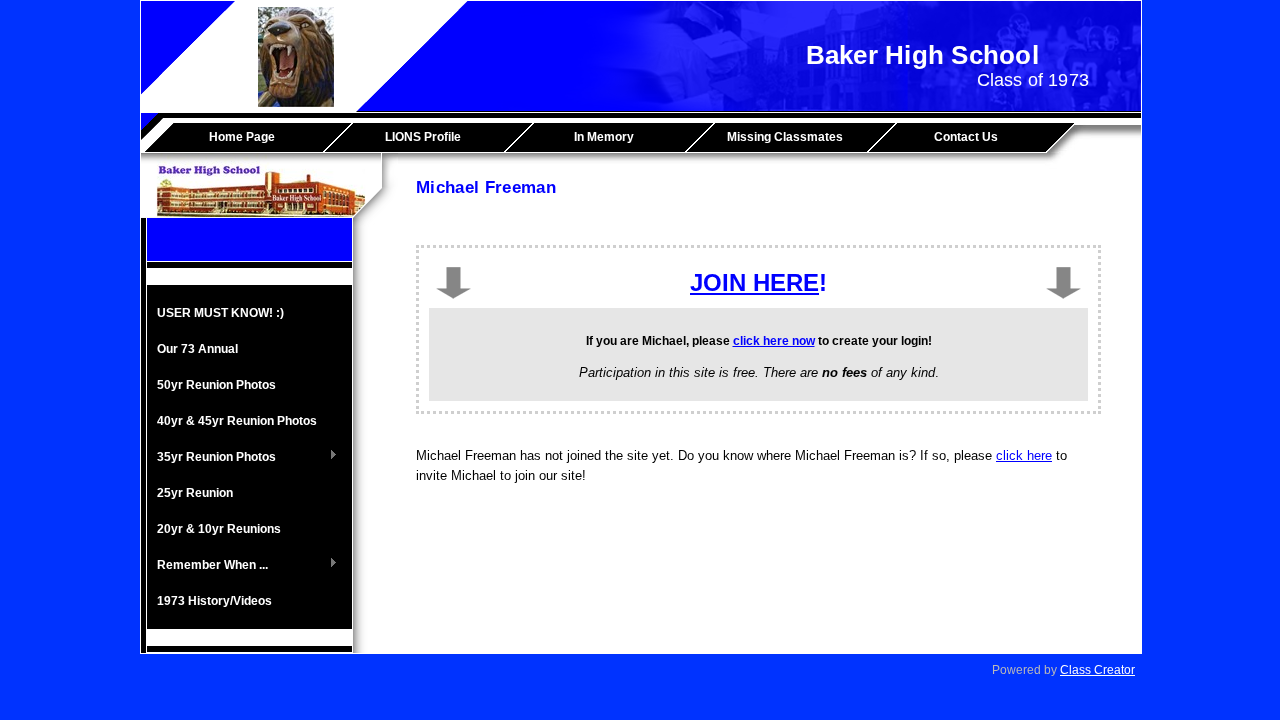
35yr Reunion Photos (211, 458)
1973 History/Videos (214, 601)
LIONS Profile (423, 137)
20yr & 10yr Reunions (219, 529)
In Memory (604, 137)
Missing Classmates (785, 137)
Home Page (242, 137)
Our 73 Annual (197, 349)
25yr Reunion (195, 493)
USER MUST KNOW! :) (220, 313)
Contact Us (966, 137)
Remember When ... (207, 566)
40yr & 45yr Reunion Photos (237, 421)
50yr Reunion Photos (216, 385)
